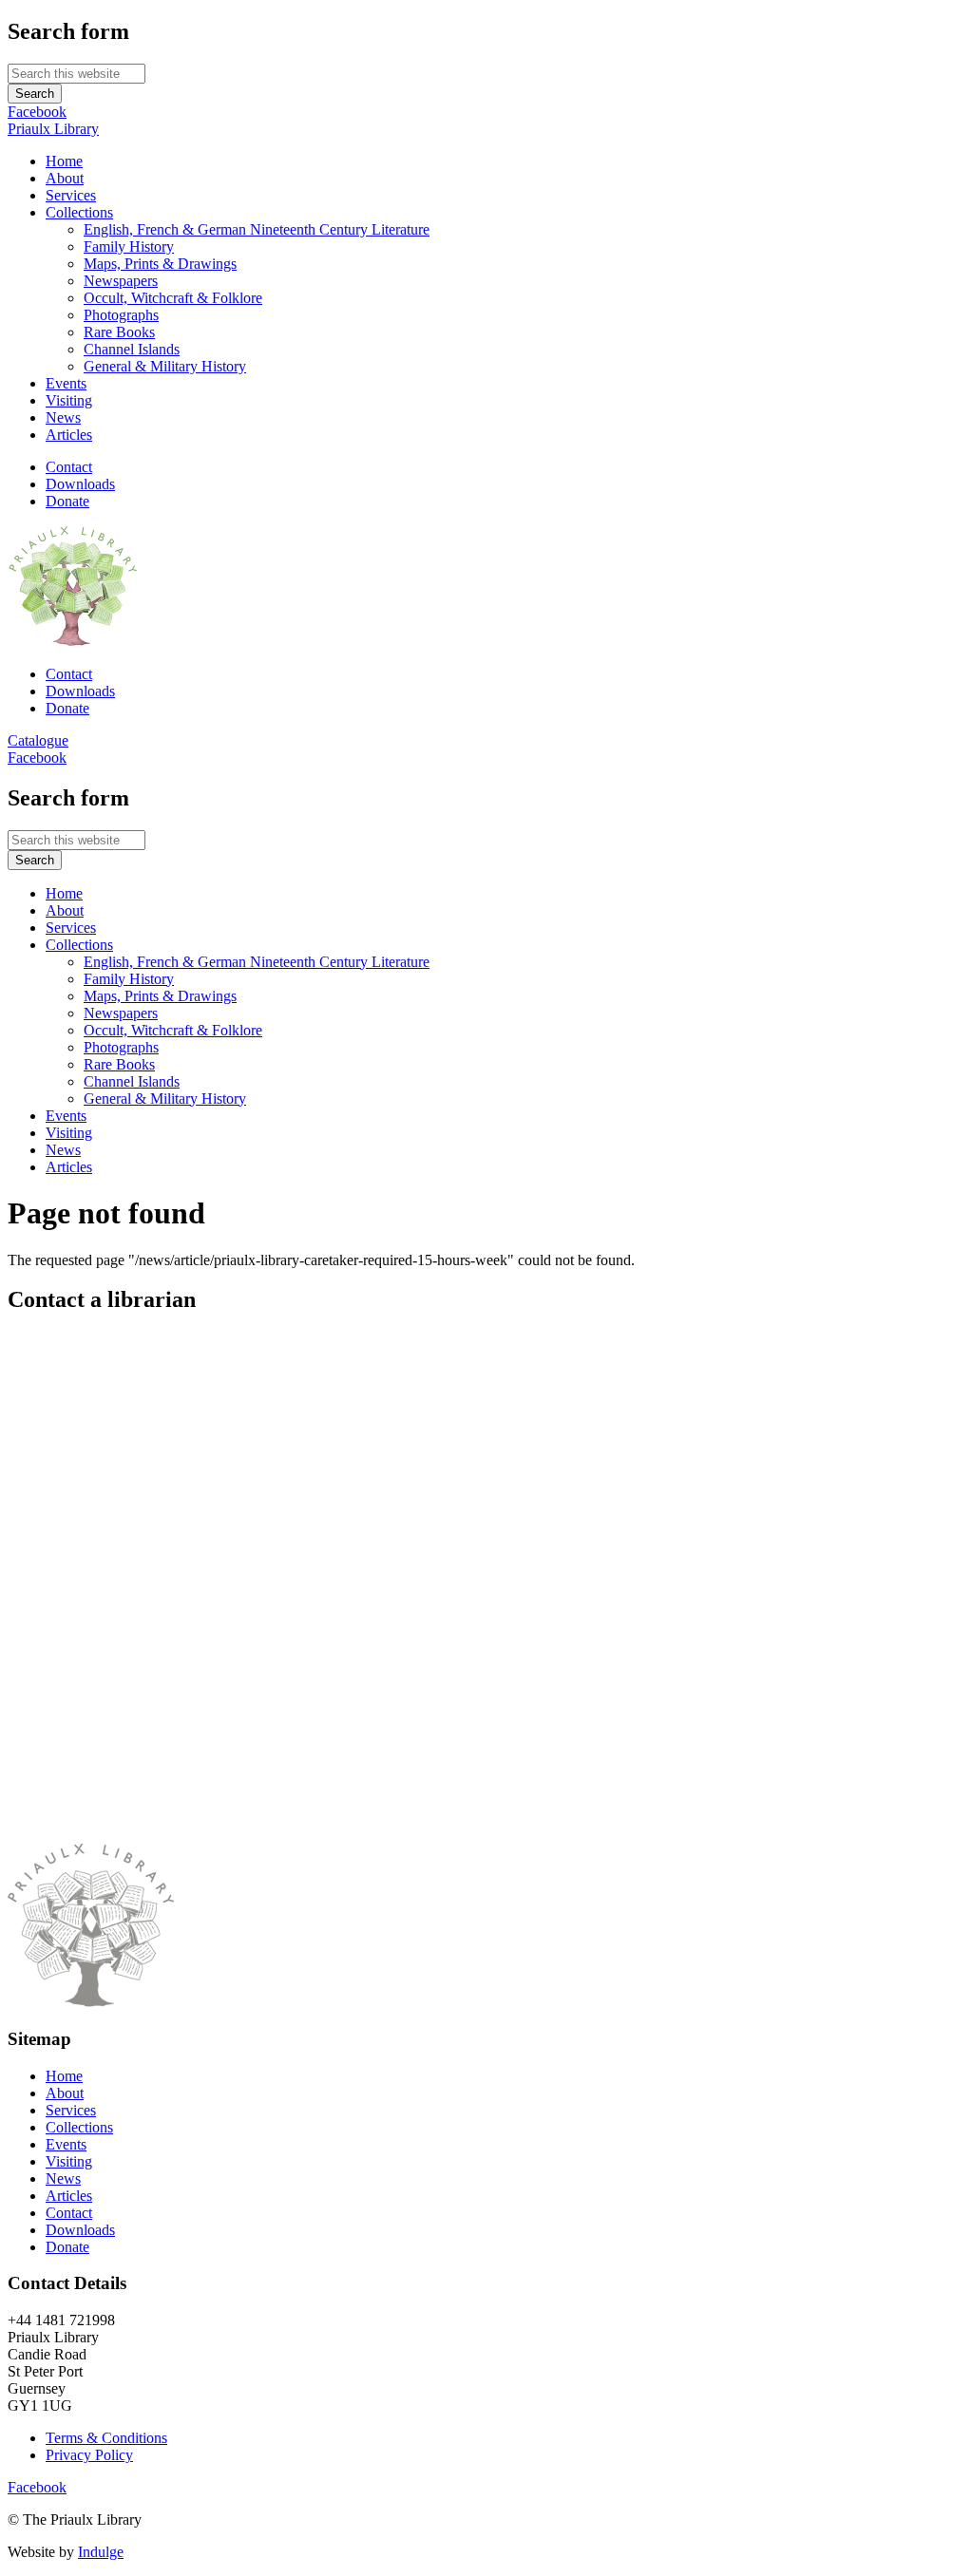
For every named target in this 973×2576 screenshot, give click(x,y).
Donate (67, 501)
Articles (69, 435)
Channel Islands (132, 349)
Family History (129, 246)
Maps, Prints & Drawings (160, 264)
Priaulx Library (53, 129)
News (63, 417)
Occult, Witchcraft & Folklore (173, 298)
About (65, 178)
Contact (69, 467)
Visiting (69, 400)
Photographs (121, 315)
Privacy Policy (89, 2455)
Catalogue (38, 740)
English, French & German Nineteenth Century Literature (257, 229)
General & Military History (165, 366)
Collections (79, 212)
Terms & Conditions (106, 2438)
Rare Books (119, 332)
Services (71, 195)
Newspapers (121, 281)
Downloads (80, 484)
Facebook (37, 112)
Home (64, 161)
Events (66, 383)
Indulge (101, 2552)
